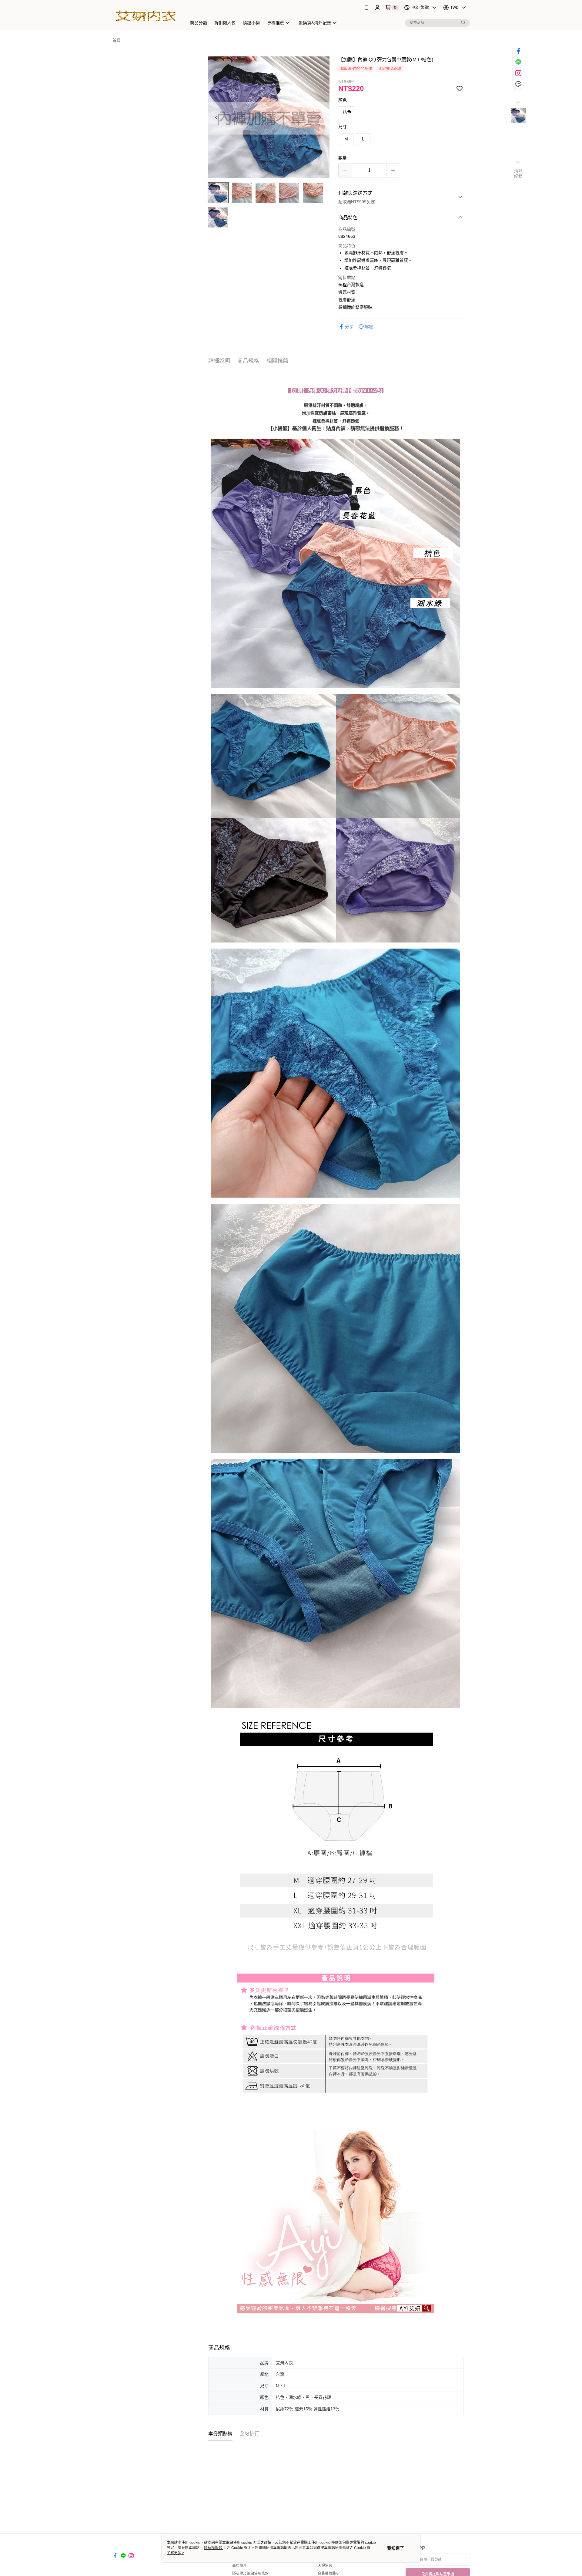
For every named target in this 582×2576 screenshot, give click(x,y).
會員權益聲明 (329, 2574)
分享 (349, 327)
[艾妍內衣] (146, 16)
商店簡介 (239, 2566)
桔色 (347, 112)
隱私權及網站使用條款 (250, 2574)
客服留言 (325, 2566)
